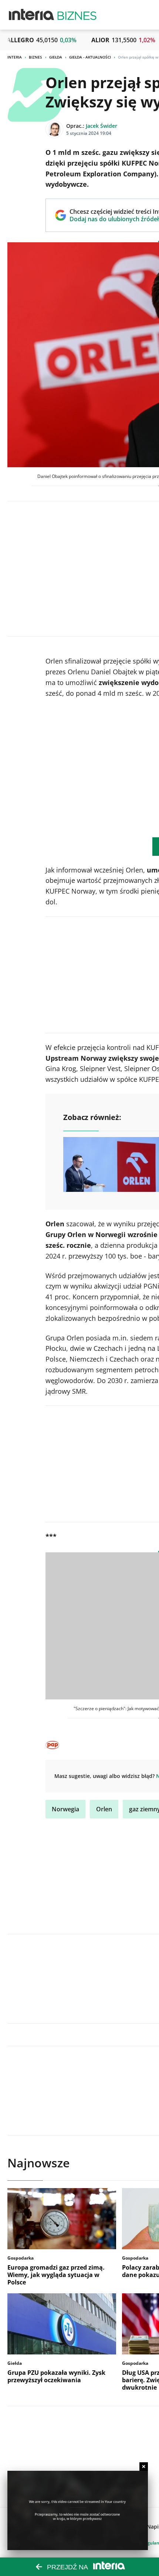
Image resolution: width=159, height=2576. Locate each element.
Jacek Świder (102, 126)
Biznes (35, 57)
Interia (15, 57)
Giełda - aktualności (90, 57)
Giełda (56, 57)
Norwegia (65, 1809)
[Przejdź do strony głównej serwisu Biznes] (77, 15)
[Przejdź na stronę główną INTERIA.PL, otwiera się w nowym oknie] (32, 15)
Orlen (104, 1809)
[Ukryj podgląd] (144, 2467)
